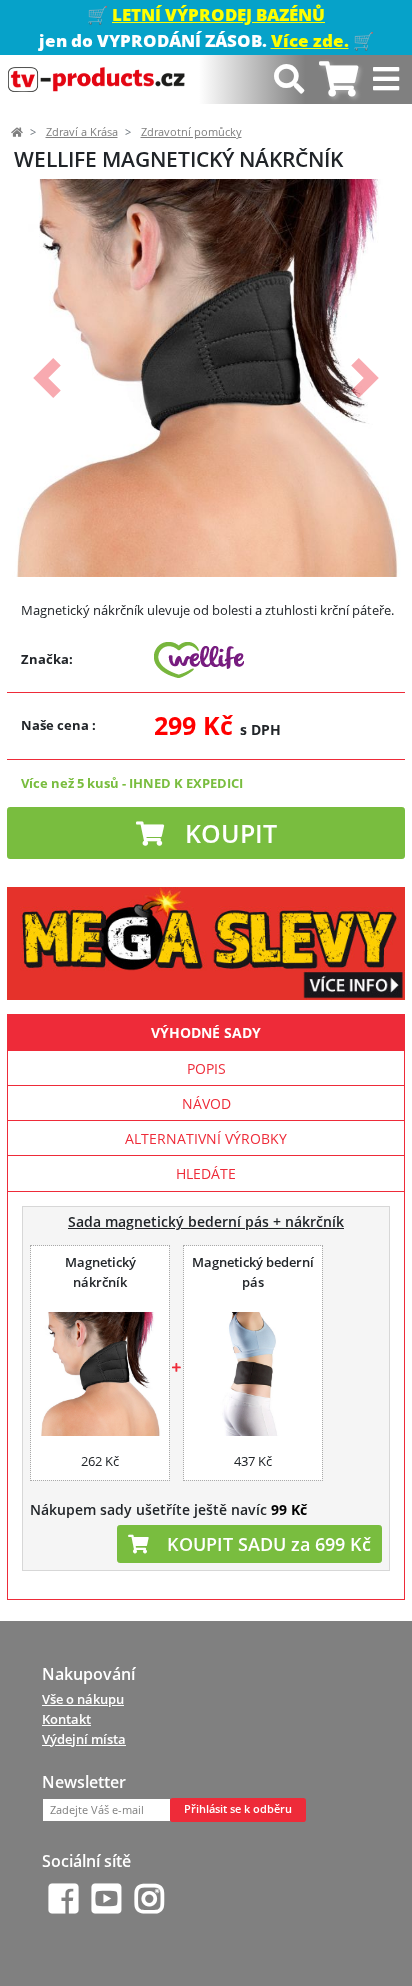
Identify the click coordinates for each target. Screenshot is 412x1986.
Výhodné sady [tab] (206, 1032)
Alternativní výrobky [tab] (206, 1138)
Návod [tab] (206, 1103)
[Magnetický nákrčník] (100, 1374)
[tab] (338, 79)
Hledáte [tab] (206, 1173)
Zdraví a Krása (82, 132)
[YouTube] (106, 1898)
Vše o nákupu (83, 1699)
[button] (47, 378)
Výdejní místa (84, 1739)
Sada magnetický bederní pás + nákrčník (206, 1221)
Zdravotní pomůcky (191, 132)
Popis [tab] (206, 1068)
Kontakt (66, 1719)
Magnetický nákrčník (100, 1272)
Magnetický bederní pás (253, 1272)
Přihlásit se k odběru (238, 1809)
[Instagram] (149, 1898)
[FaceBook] (63, 1898)
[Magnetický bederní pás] (253, 1374)
